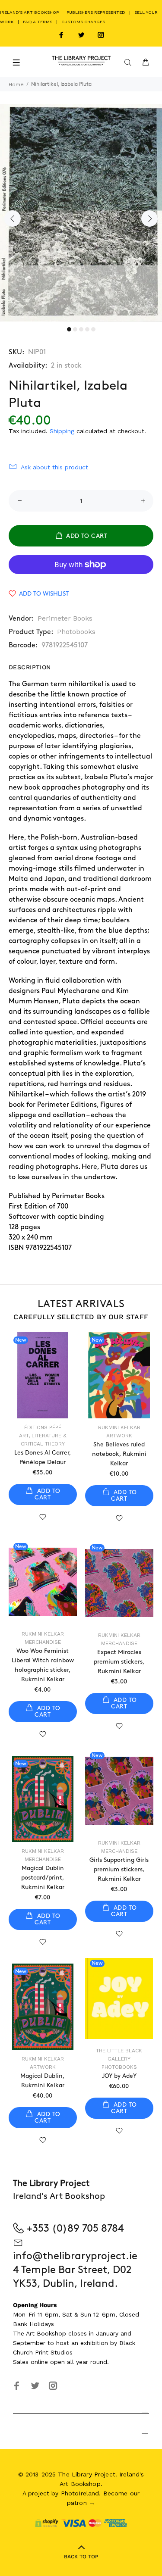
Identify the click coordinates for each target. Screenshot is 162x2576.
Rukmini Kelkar (119, 1427)
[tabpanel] (81, 213)
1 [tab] (69, 329)
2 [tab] (75, 329)
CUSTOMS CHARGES (83, 22)
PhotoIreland (80, 2493)
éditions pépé (43, 1427)
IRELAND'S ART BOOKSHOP (30, 12)
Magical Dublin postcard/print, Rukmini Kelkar (43, 1878)
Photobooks (76, 632)
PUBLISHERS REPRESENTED (96, 12)
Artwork (119, 1436)
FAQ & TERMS (38, 22)
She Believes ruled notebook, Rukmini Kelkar (119, 1454)
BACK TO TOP (81, 2557)
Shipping (62, 431)
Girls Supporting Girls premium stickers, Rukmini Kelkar (119, 1869)
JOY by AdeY (119, 2076)
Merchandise (43, 1642)
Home (16, 84)
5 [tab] (93, 329)
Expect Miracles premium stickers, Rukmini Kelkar (119, 1662)
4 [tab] (87, 329)
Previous (13, 219)
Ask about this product (54, 467)
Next (149, 219)
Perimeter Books (65, 618)
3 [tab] (81, 329)
